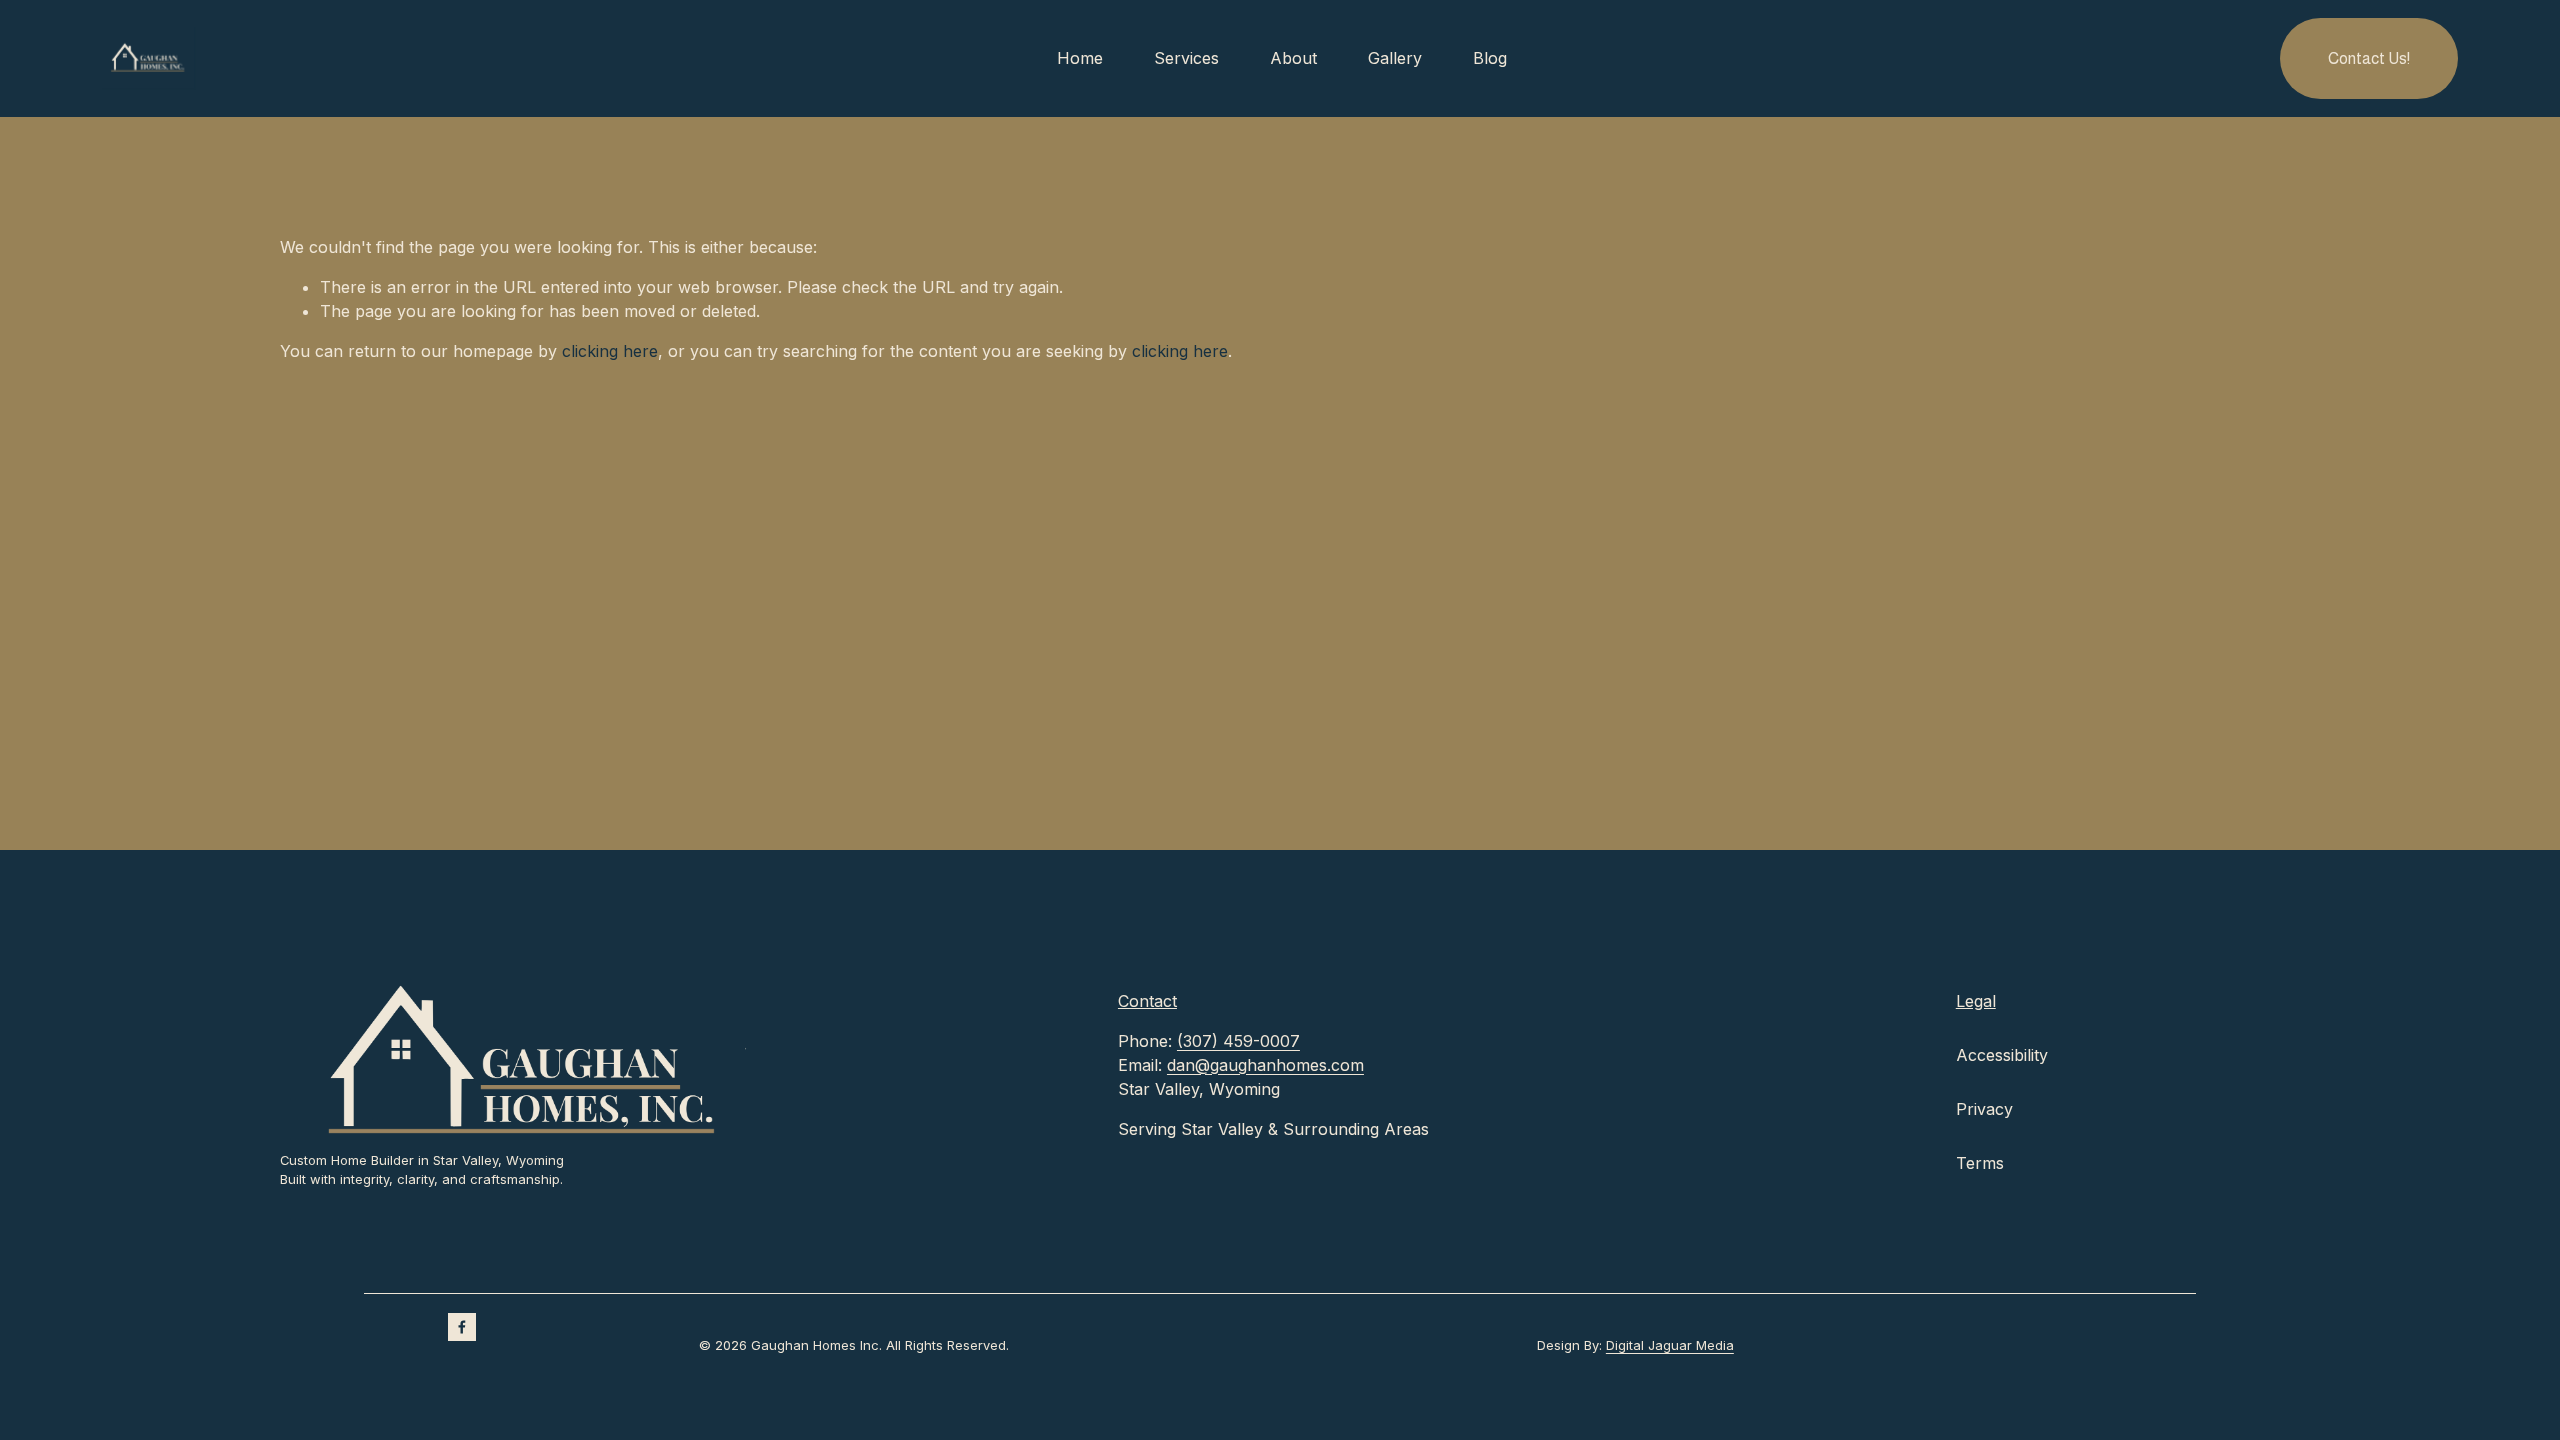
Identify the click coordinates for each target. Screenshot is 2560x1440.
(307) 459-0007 (1238, 1041)
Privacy (1984, 1109)
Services (1186, 58)
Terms (1980, 1163)
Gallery (1395, 58)
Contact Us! (2369, 58)
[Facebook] (462, 1327)
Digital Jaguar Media (1670, 1345)
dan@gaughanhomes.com (1265, 1065)
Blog (1490, 58)
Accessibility (2002, 1055)
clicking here (610, 351)
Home (1080, 58)
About (1293, 58)
